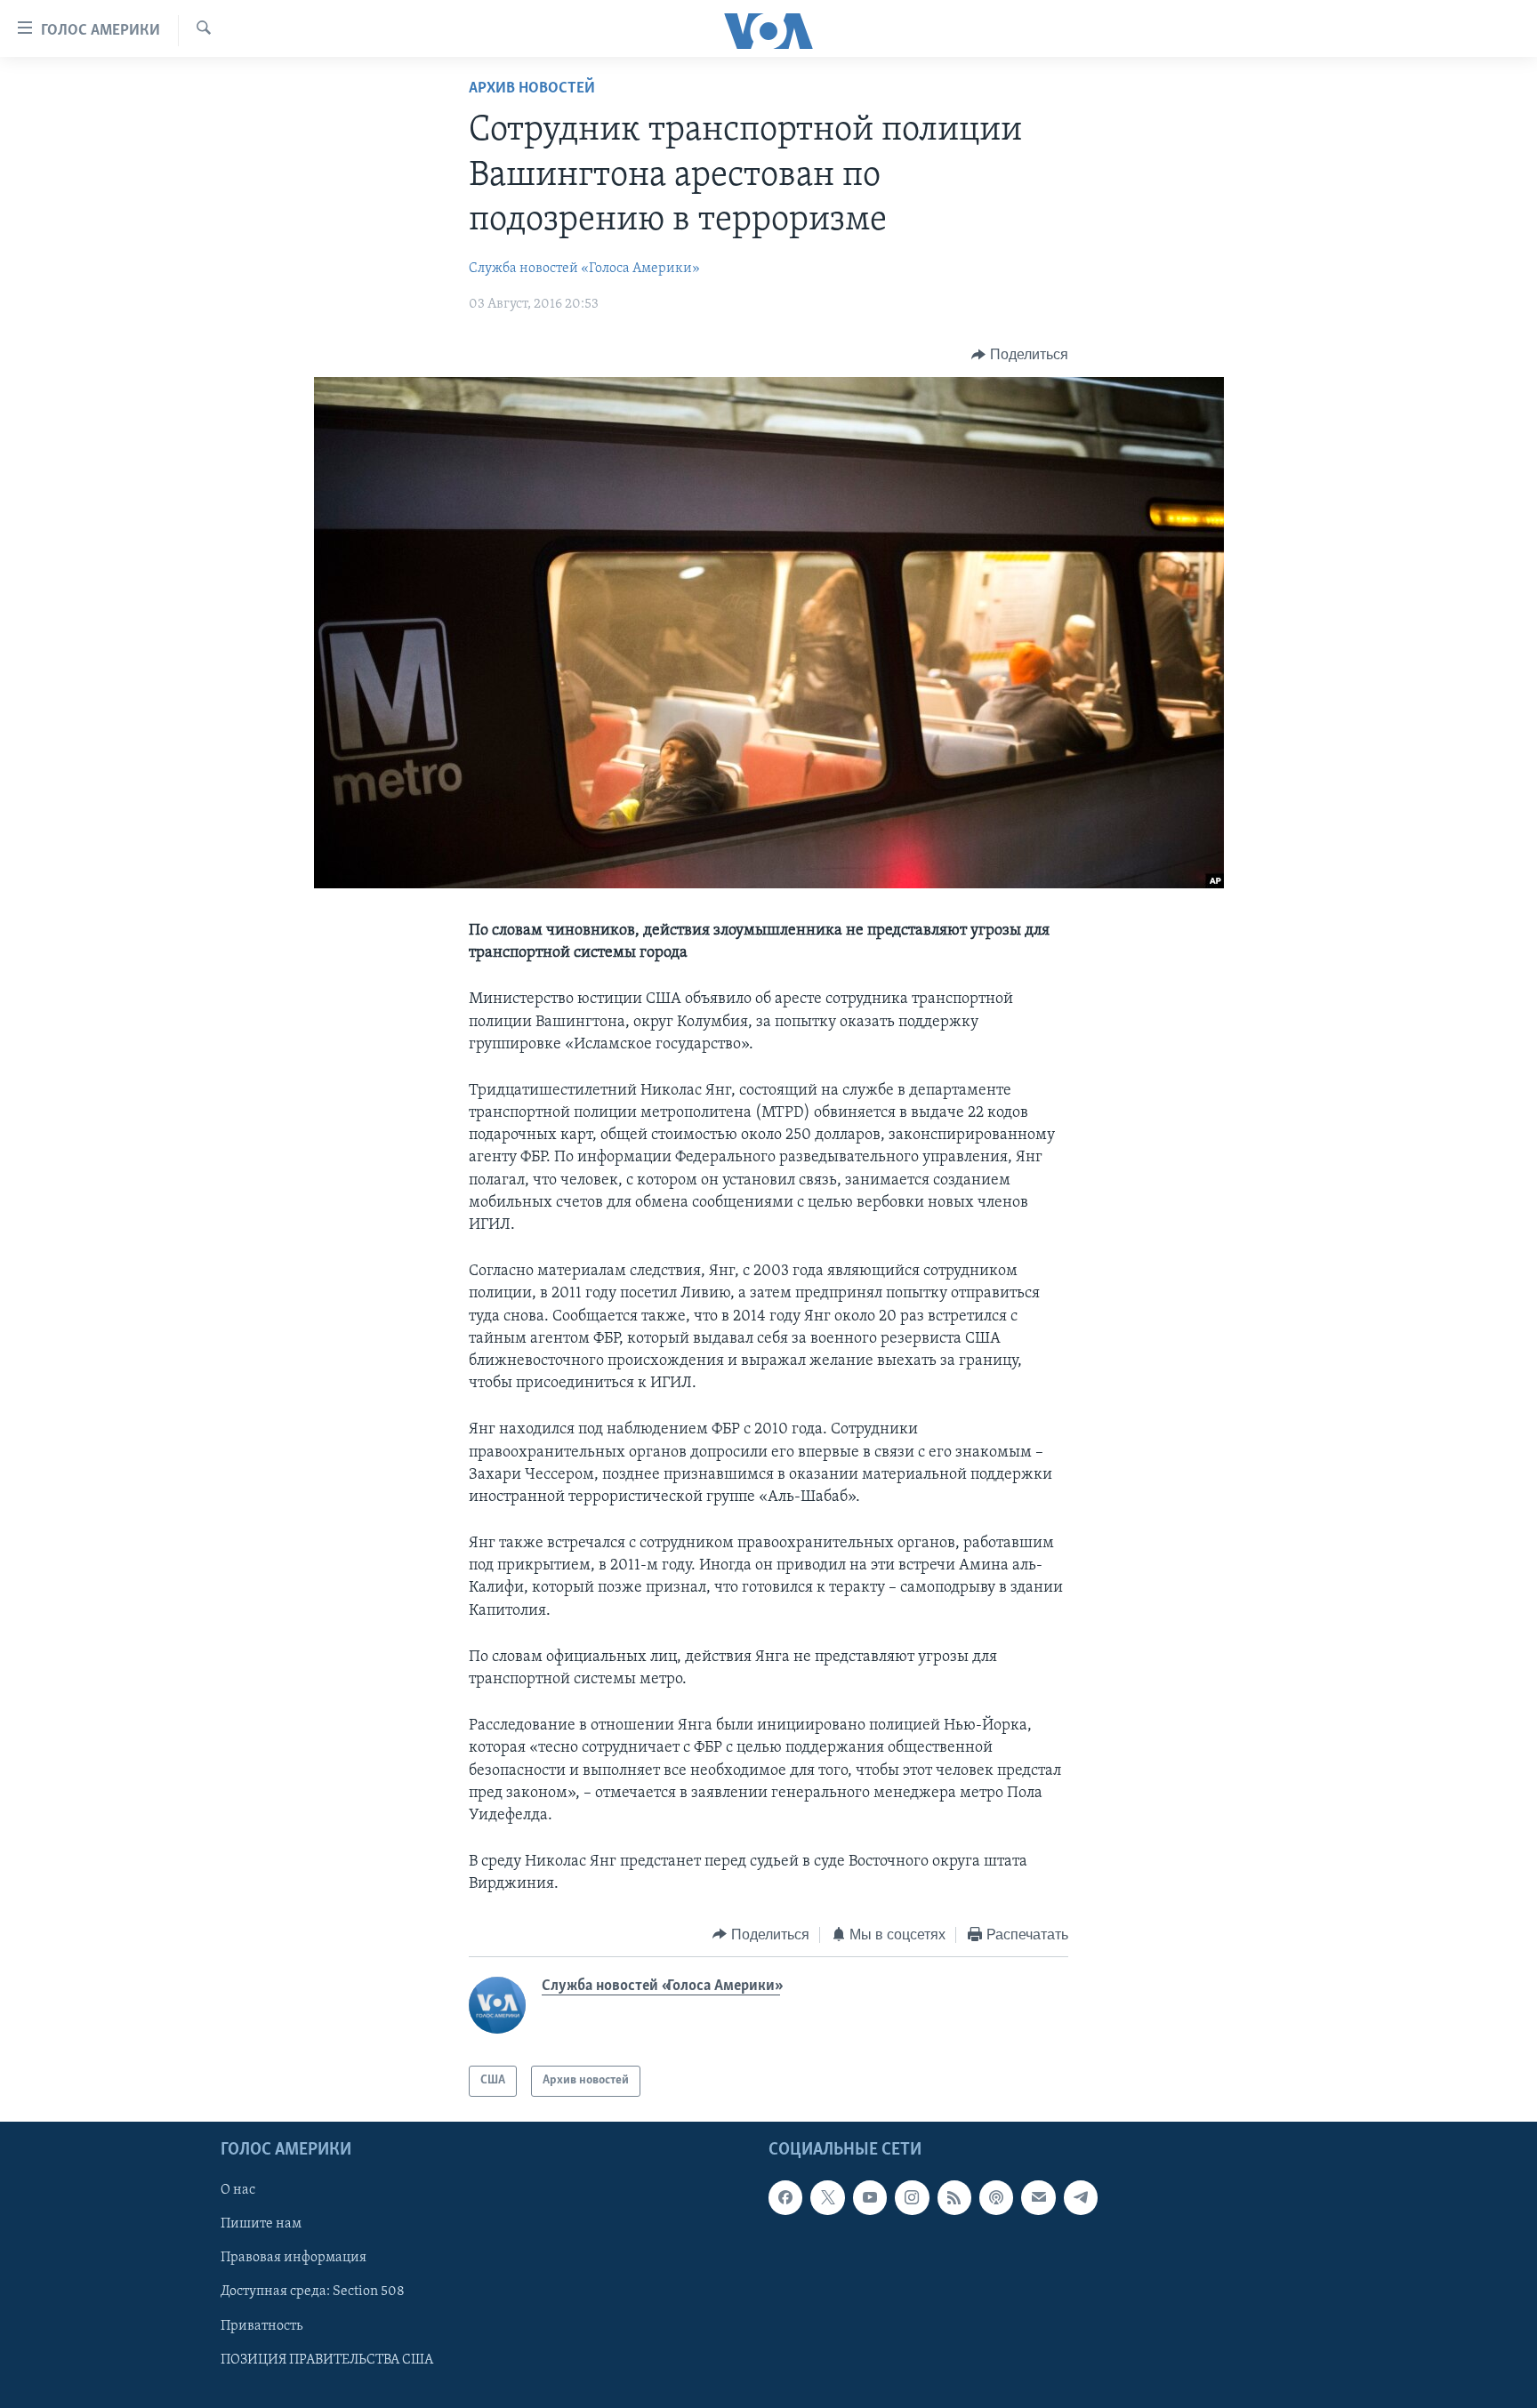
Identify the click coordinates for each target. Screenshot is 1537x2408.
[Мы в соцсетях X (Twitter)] (827, 2197)
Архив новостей (532, 89)
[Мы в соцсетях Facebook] (785, 2197)
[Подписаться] (1038, 2197)
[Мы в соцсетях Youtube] (870, 2197)
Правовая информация (294, 2258)
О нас (238, 2190)
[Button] (1020, 355)
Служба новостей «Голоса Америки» (584, 269)
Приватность (262, 2325)
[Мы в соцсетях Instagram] (912, 2197)
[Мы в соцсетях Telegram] (1081, 2197)
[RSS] (954, 2197)
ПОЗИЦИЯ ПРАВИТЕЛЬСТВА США (327, 2359)
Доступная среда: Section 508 (313, 2292)
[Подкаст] (996, 2197)
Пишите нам (261, 2224)
